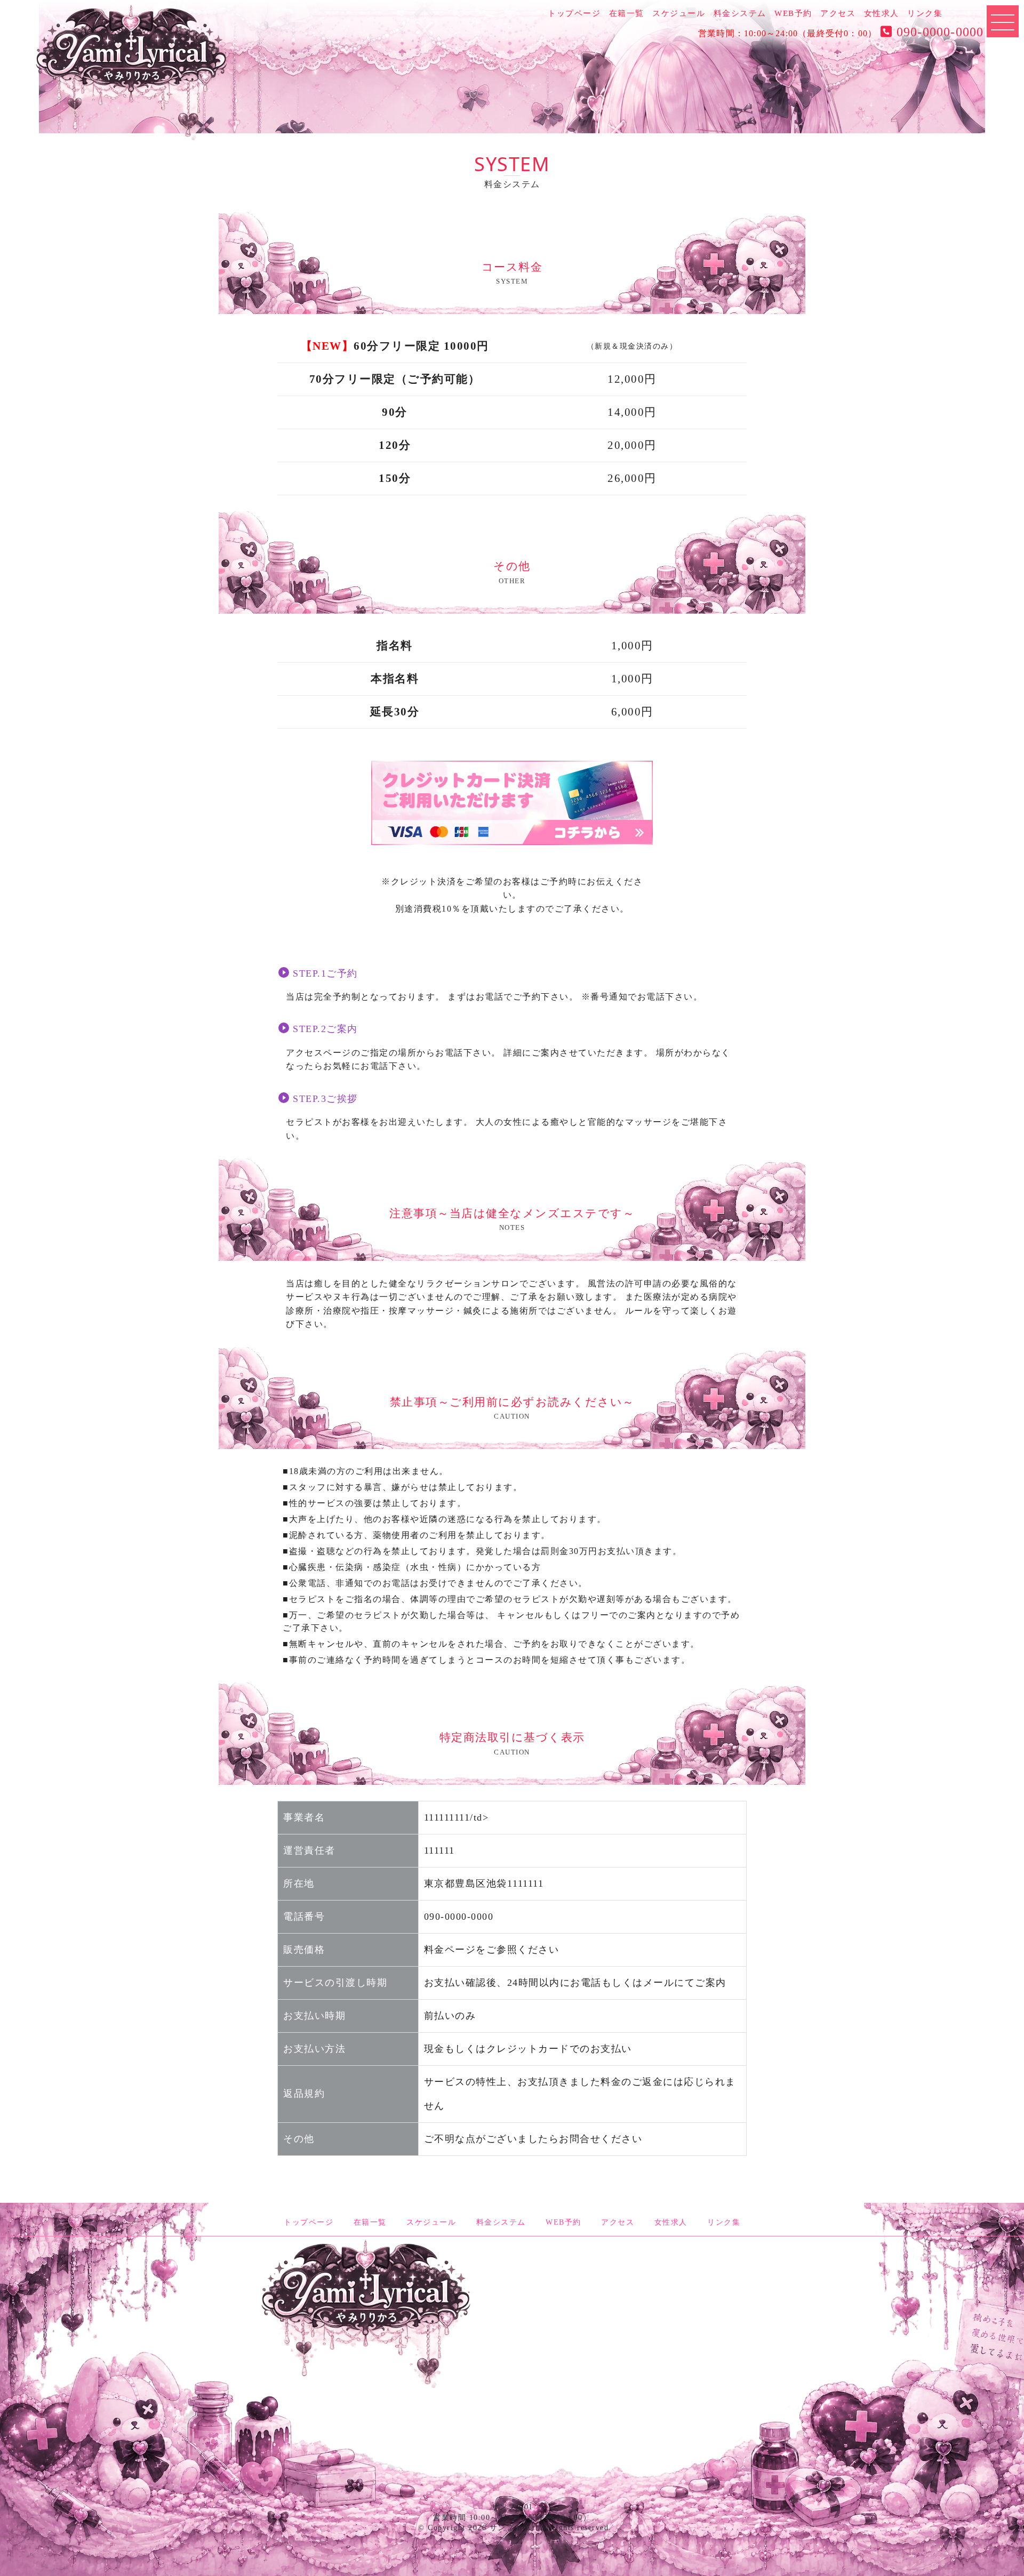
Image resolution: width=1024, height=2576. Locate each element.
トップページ (574, 13)
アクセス (838, 13)
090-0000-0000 (938, 32)
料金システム (740, 13)
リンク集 (925, 13)
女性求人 (882, 13)
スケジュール (679, 13)
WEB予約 (793, 13)
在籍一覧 (627, 13)
